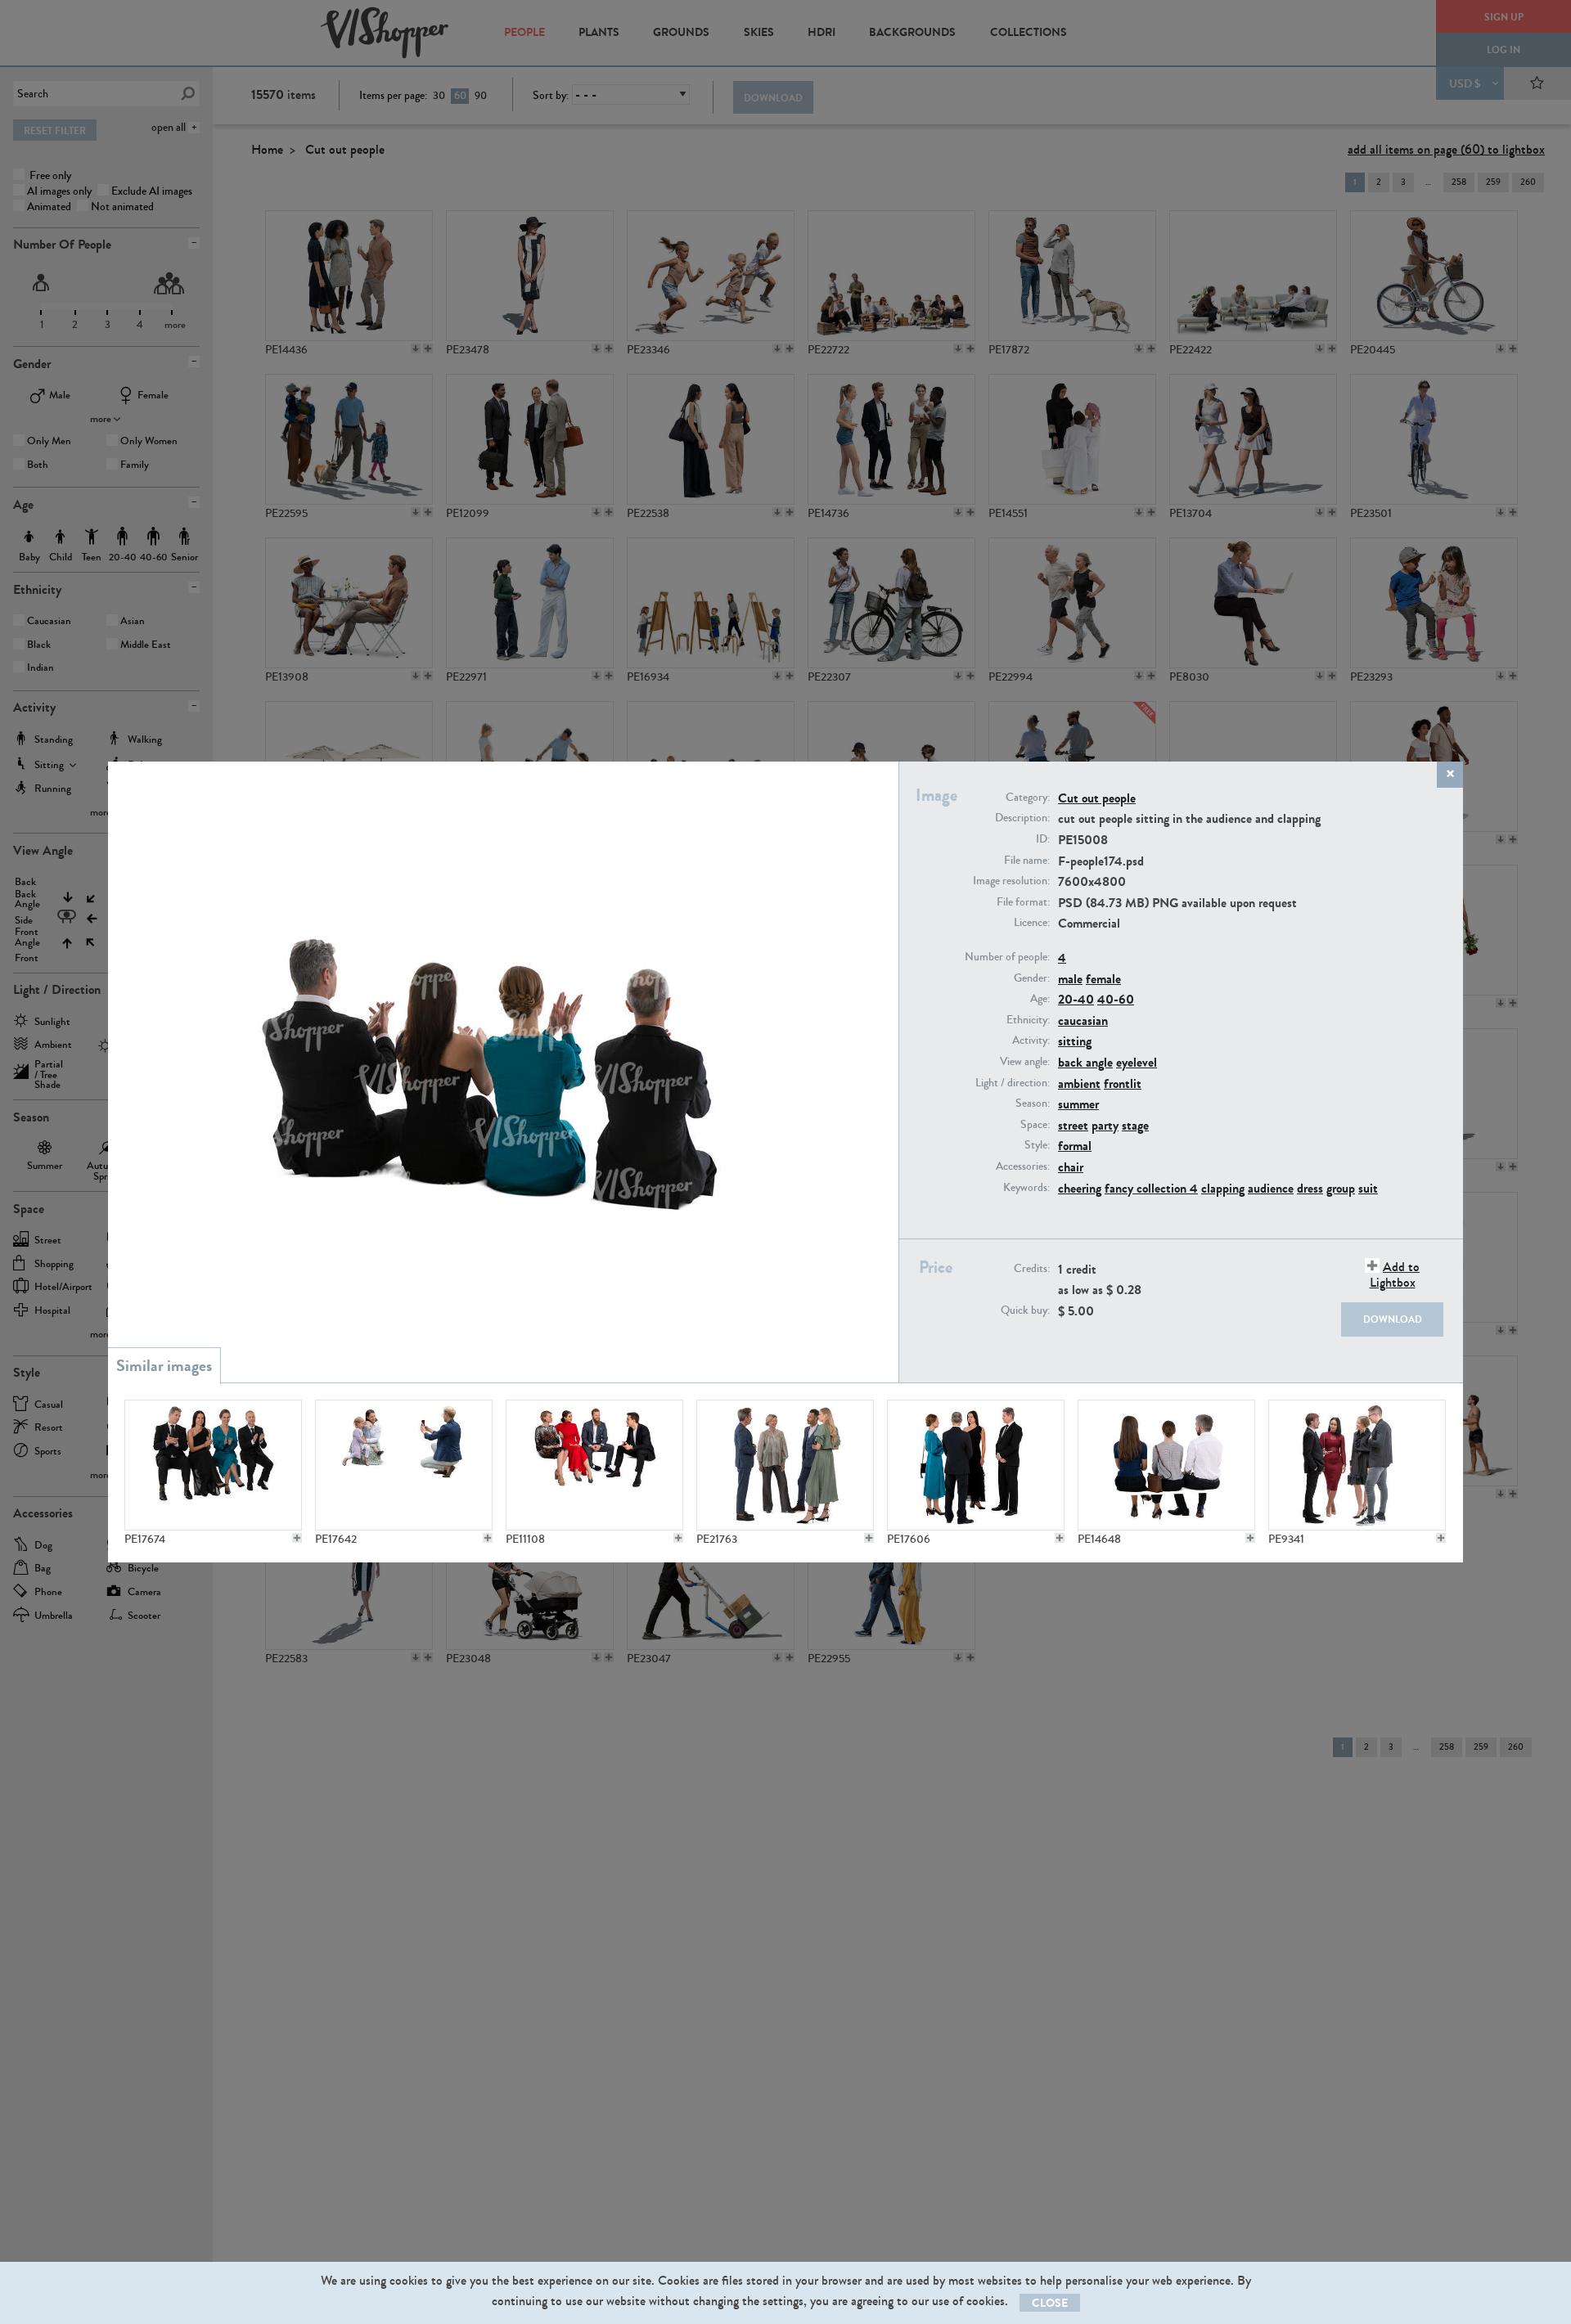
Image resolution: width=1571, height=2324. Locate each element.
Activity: (1031, 1041)
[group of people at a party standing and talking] (785, 1465)
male (1070, 979)
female (1103, 979)
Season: (1033, 1104)
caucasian (1083, 1020)
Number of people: (1007, 957)
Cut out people (1097, 798)
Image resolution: (1011, 881)
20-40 (1076, 999)
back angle (1085, 1062)
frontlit (1123, 1083)
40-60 (1116, 999)
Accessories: (1023, 1166)
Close (1050, 2303)
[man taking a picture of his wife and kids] (404, 1465)
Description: (1022, 818)
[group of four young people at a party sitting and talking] (594, 1465)
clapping (1223, 1188)
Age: (1040, 999)
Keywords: (1026, 1188)
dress (1310, 1188)
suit (1368, 1188)
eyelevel (1137, 1062)
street (1073, 1125)
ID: (1043, 839)
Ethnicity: (1028, 1020)
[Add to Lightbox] (297, 1538)
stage (1135, 1125)
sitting (1075, 1041)
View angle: (1025, 1062)
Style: (1037, 1145)
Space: (1035, 1125)
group (1341, 1188)
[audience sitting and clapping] (213, 1465)
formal (1075, 1146)
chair (1071, 1167)
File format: (1023, 902)
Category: (1028, 798)
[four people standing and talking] (1357, 1465)
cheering (1080, 1188)
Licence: (1032, 923)
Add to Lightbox (1395, 1274)
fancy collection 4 (1151, 1188)
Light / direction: (1013, 1083)
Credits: (1032, 1269)
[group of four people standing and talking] (976, 1465)
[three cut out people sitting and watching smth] (1166, 1465)
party (1105, 1125)
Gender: (1032, 978)
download (1393, 1319)
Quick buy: (1025, 1310)
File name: (1027, 861)
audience (1271, 1188)
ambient (1079, 1083)
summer (1078, 1104)
